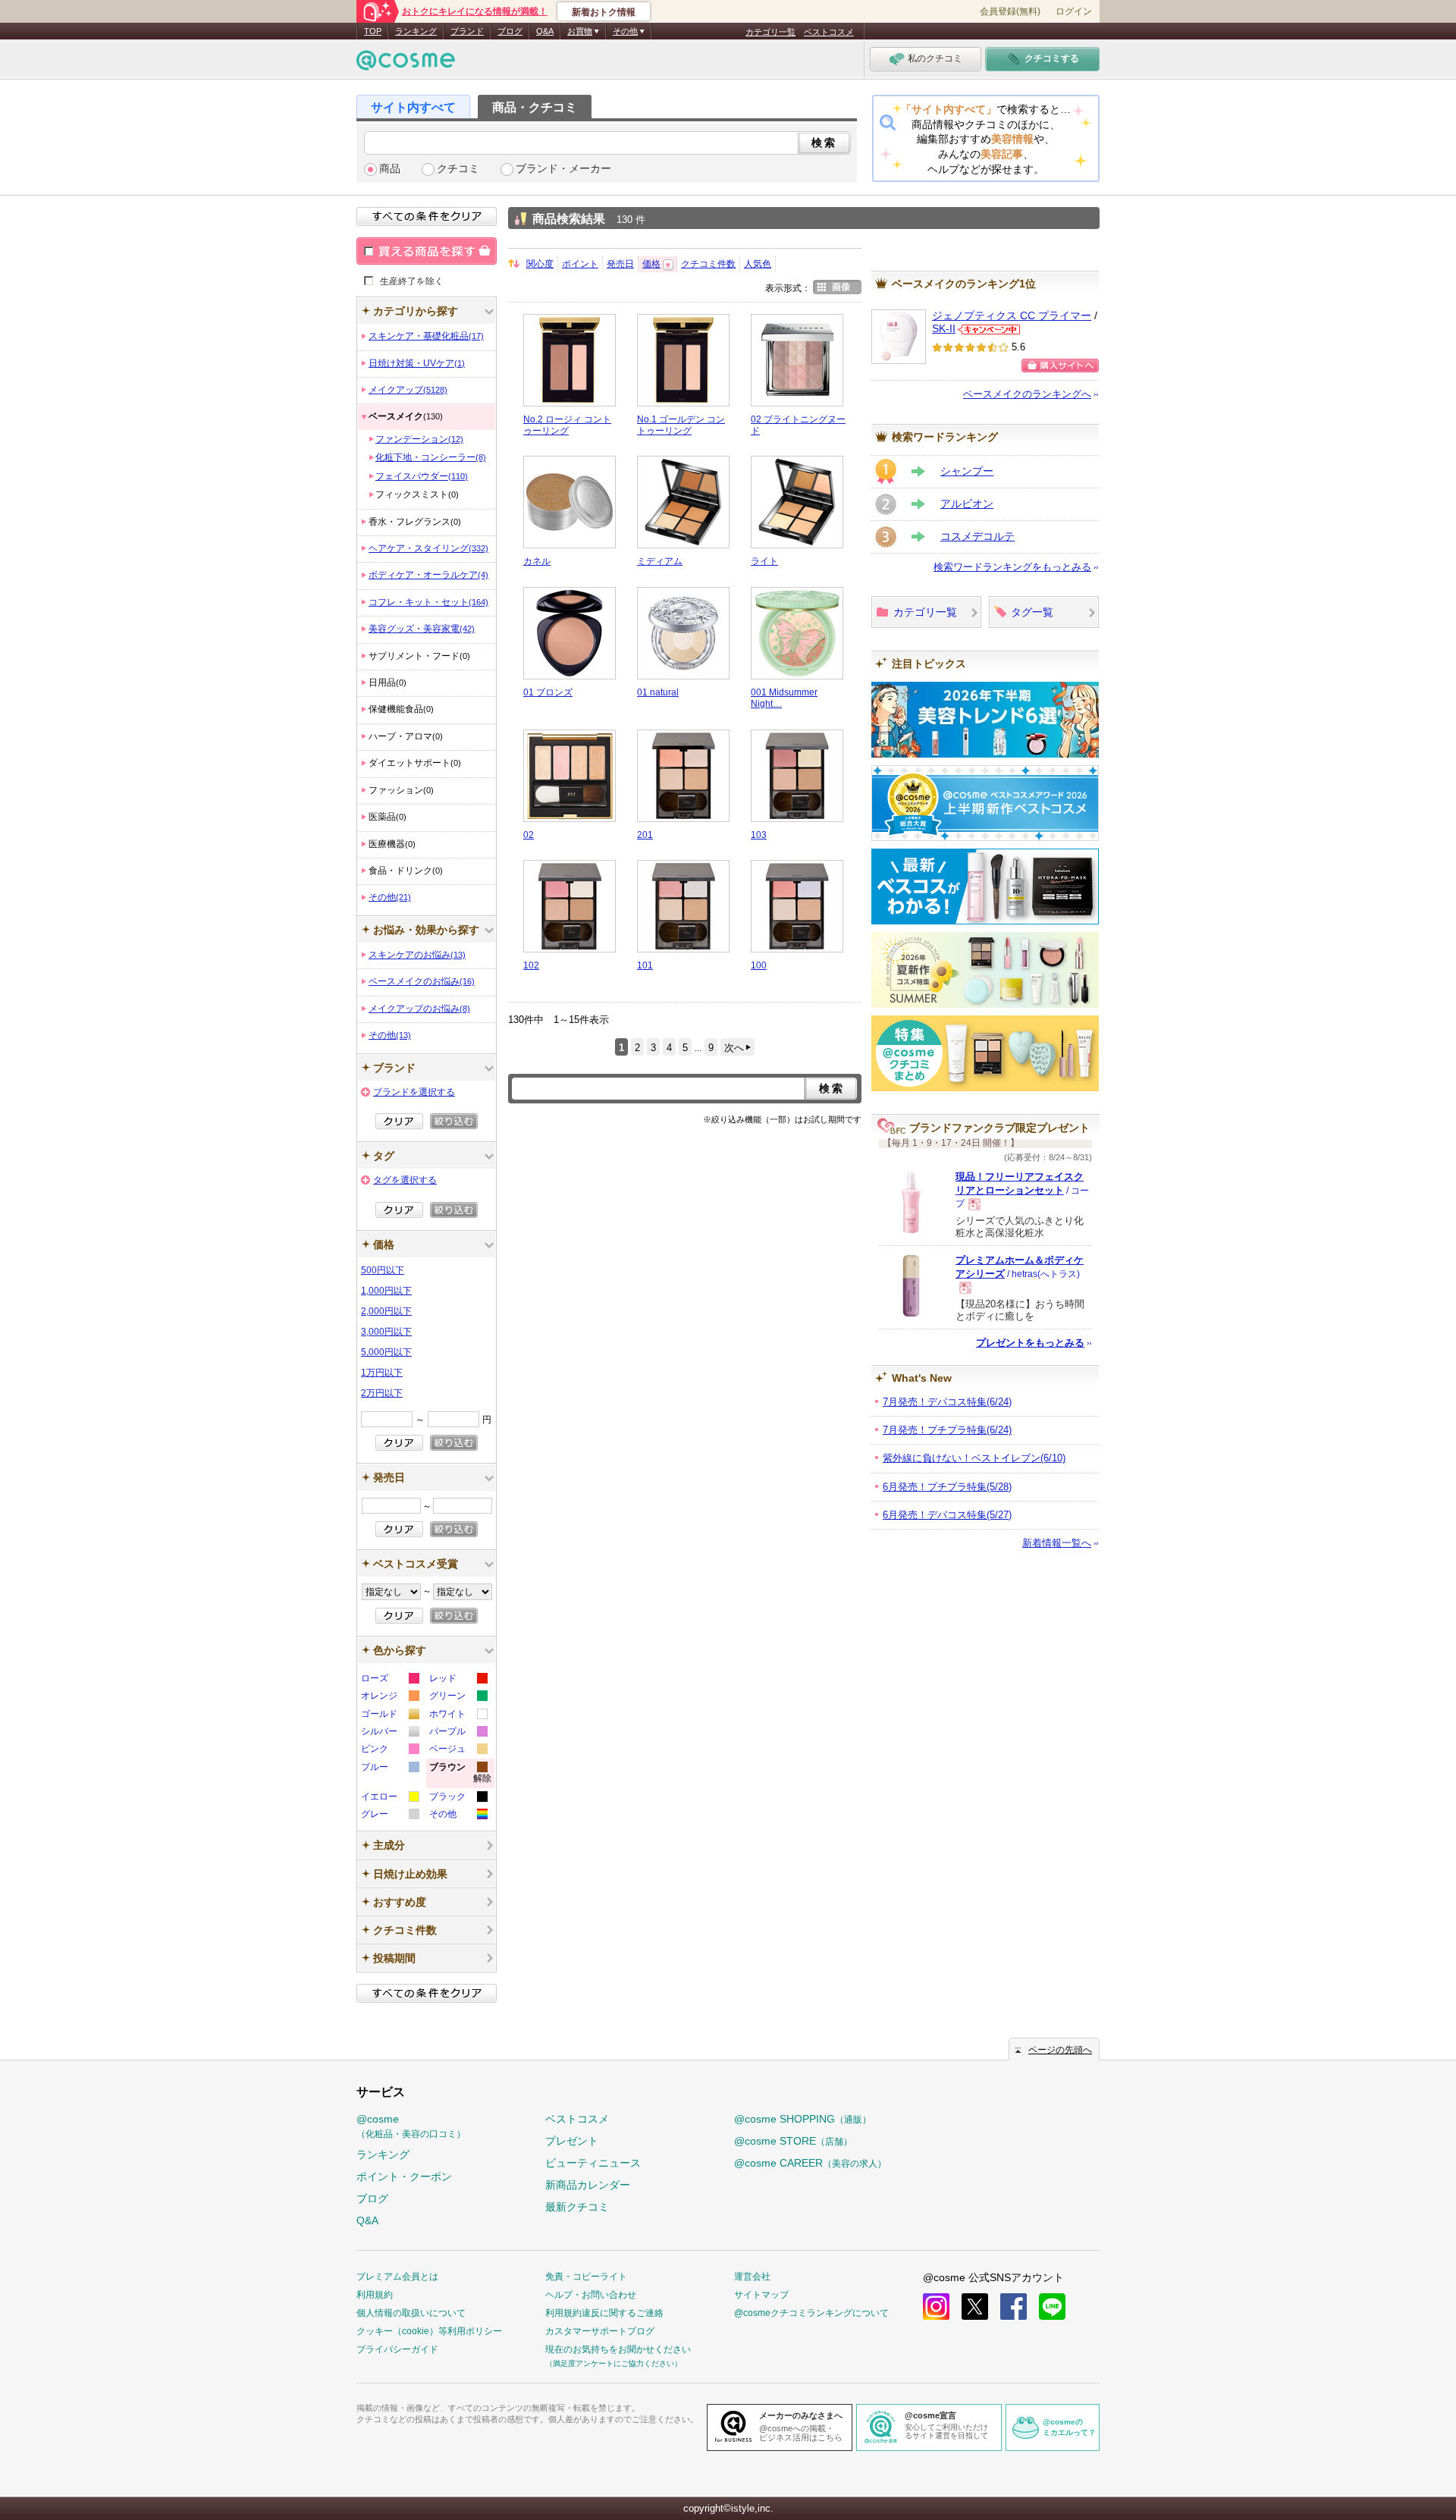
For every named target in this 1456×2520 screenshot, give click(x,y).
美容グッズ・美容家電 (422, 629)
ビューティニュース (593, 2163)
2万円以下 (382, 1393)
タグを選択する (405, 1180)
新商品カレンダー (588, 2185)
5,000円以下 (386, 1352)
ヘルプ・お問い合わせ (591, 2295)
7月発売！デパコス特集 (947, 1402)
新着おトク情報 (604, 12)
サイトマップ (761, 2295)
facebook (1014, 2307)
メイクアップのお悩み (419, 1009)
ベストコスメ (829, 32)
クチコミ (458, 169)
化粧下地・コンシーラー (431, 457)
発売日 (620, 264)
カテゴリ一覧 (770, 32)
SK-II (944, 329)
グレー (389, 1816)
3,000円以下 (386, 1332)
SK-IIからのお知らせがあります (989, 330)
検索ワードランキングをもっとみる (1012, 567)
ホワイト (458, 1716)
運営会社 (752, 2277)
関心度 (540, 264)
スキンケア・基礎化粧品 (426, 336)
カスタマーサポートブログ (600, 2331)
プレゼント (572, 2141)
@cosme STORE (793, 2141)
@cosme (411, 2126)
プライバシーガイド (397, 2349)
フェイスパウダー (422, 476)
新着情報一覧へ (1057, 1543)
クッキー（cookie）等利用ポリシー (429, 2331)
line (1052, 2307)
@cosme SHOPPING (803, 2119)
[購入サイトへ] (1060, 366)
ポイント (580, 264)
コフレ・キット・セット (428, 602)
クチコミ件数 (708, 264)
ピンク (389, 1751)
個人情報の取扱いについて (411, 2313)
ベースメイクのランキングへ (1027, 394)
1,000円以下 (386, 1291)
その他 (390, 897)
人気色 (758, 264)
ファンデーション (419, 439)
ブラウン (460, 1775)
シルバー (389, 1733)
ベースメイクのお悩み (422, 981)
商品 (390, 169)
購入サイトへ (1060, 366)
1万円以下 (382, 1373)
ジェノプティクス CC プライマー (1012, 316)
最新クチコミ (577, 2207)
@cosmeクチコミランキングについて (811, 2313)
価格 (651, 264)
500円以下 (383, 1270)
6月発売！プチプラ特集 (947, 1487)
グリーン (458, 1698)
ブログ (510, 31)
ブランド (467, 31)
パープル (458, 1733)
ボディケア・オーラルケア (428, 575)
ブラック (458, 1798)
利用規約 (375, 2295)
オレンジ (389, 1698)
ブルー (389, 1769)
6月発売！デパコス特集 (947, 1515)
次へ (734, 1048)
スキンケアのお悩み (417, 955)
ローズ (389, 1680)
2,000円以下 (386, 1311)
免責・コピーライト (586, 2277)
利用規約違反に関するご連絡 (604, 2313)
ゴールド (389, 1716)
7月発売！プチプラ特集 (947, 1430)
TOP (373, 31)
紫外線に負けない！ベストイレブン (974, 1458)
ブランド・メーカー (563, 169)
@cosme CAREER (810, 2163)
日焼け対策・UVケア (417, 363)
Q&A (545, 31)
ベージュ (458, 1751)
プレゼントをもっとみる (1030, 1343)
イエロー (389, 1798)
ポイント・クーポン (404, 2176)
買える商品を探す (427, 251)
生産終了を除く (412, 281)
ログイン (1074, 11)
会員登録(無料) (1010, 11)
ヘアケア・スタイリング (428, 548)
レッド (458, 1680)
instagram (936, 2307)
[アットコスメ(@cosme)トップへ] (406, 64)
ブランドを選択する (414, 1092)
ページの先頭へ (1060, 2050)
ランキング (416, 31)
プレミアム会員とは (397, 2277)
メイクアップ (408, 390)
